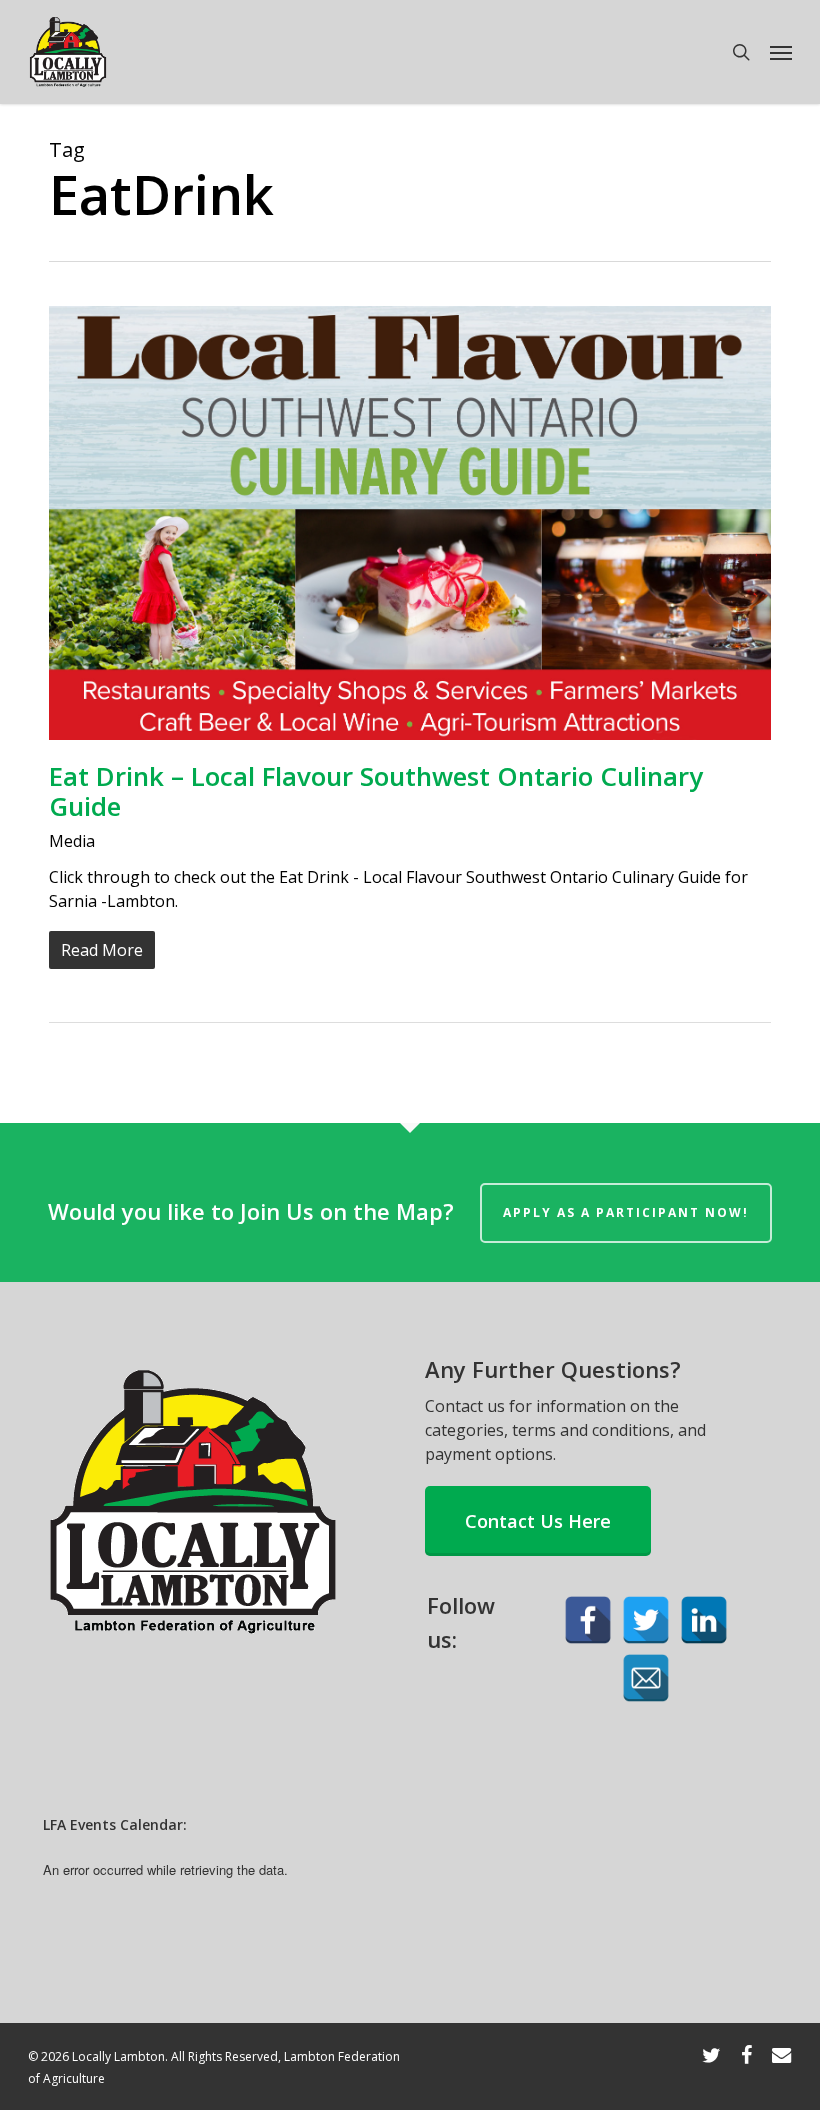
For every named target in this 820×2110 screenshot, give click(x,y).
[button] (781, 52)
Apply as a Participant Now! (626, 1212)
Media (72, 841)
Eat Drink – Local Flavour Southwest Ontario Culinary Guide (376, 791)
